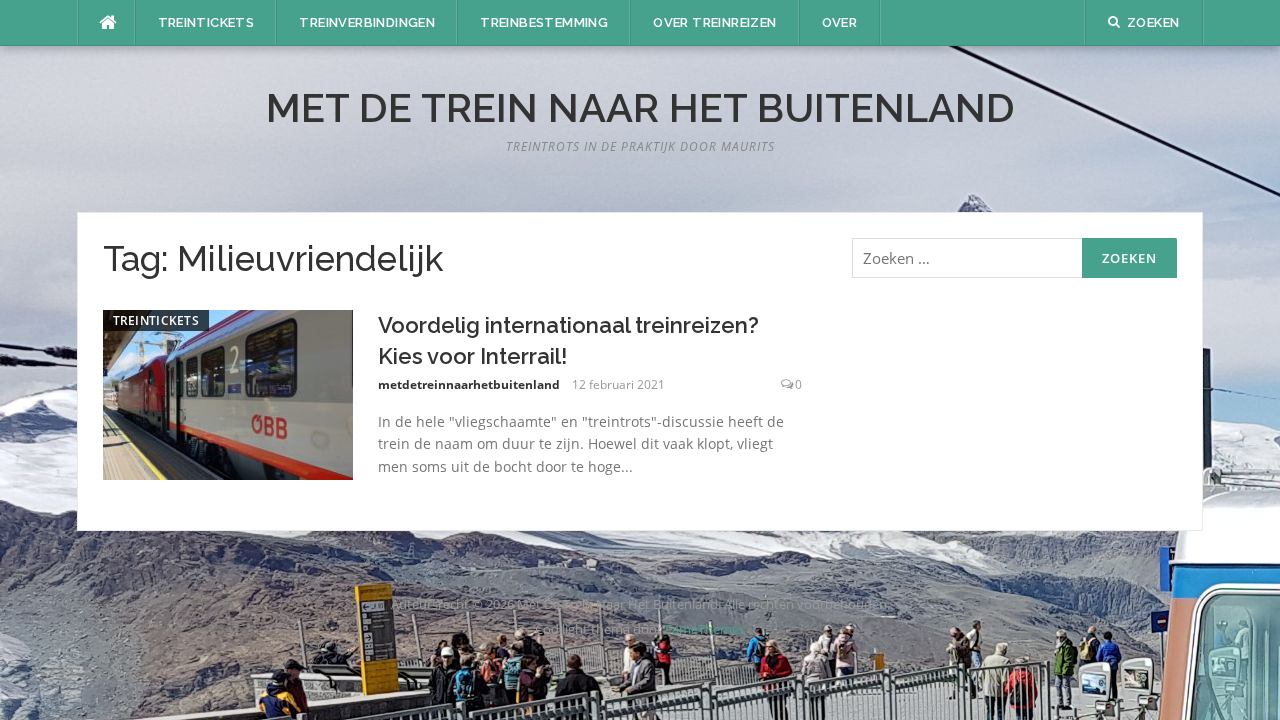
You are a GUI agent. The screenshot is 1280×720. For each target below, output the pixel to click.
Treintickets (206, 22)
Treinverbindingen (367, 22)
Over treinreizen (714, 22)
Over (840, 22)
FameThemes (705, 629)
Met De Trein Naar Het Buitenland (640, 107)
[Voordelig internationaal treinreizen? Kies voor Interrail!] (228, 393)
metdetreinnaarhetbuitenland (469, 384)
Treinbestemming (544, 22)
